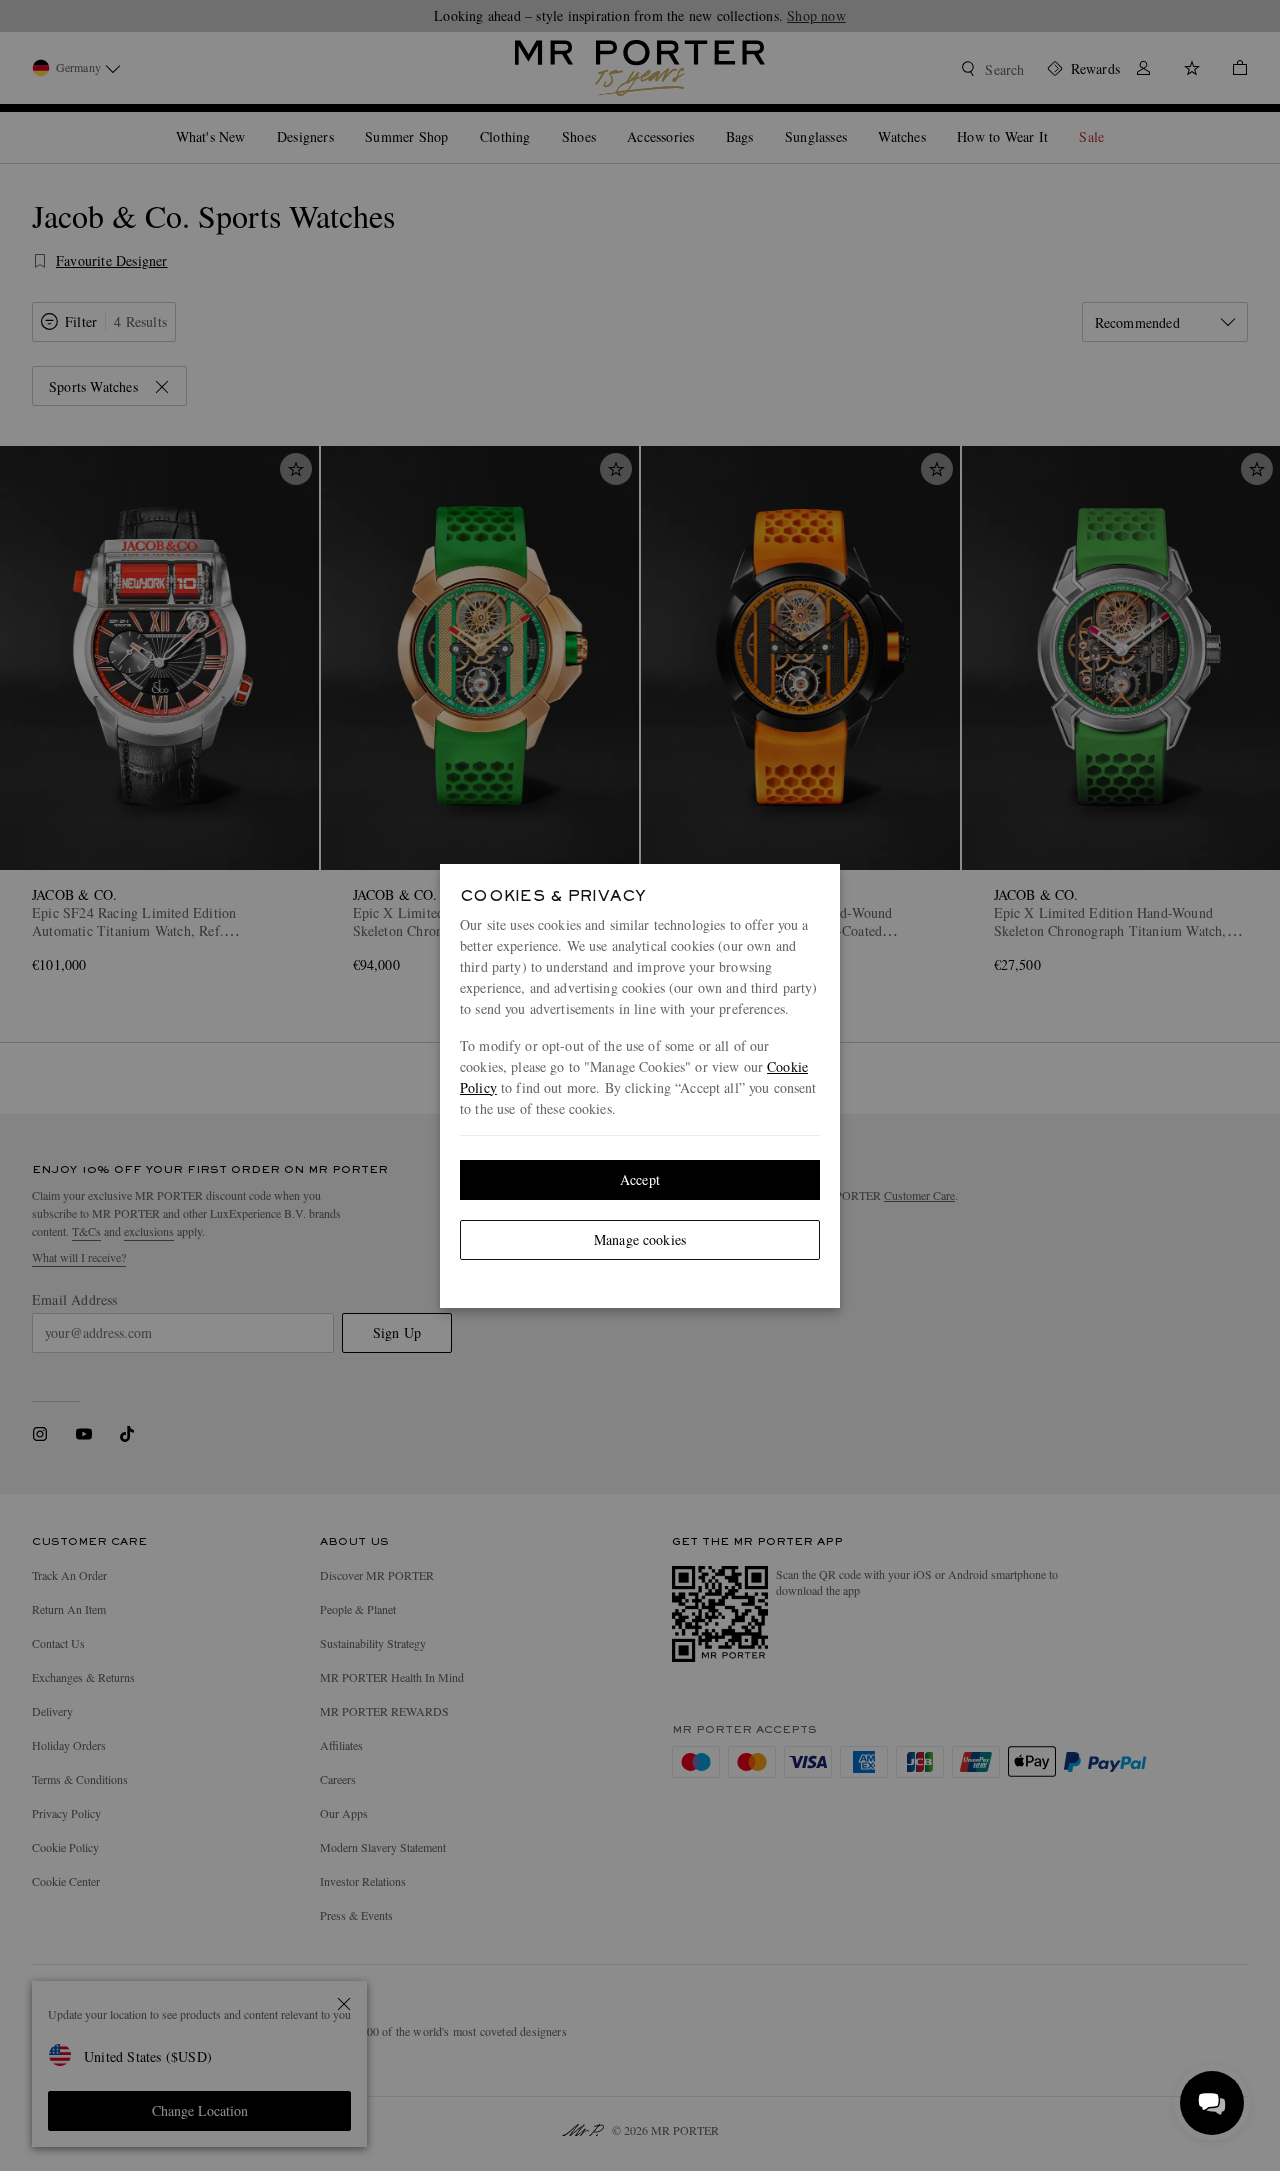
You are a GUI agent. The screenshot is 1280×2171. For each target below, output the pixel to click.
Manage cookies (640, 1239)
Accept (640, 1179)
